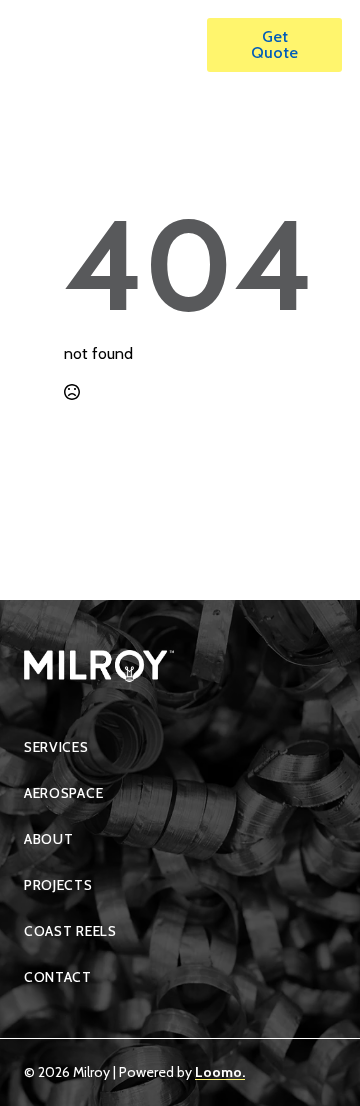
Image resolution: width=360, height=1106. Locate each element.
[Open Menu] (171, 45)
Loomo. (220, 1072)
